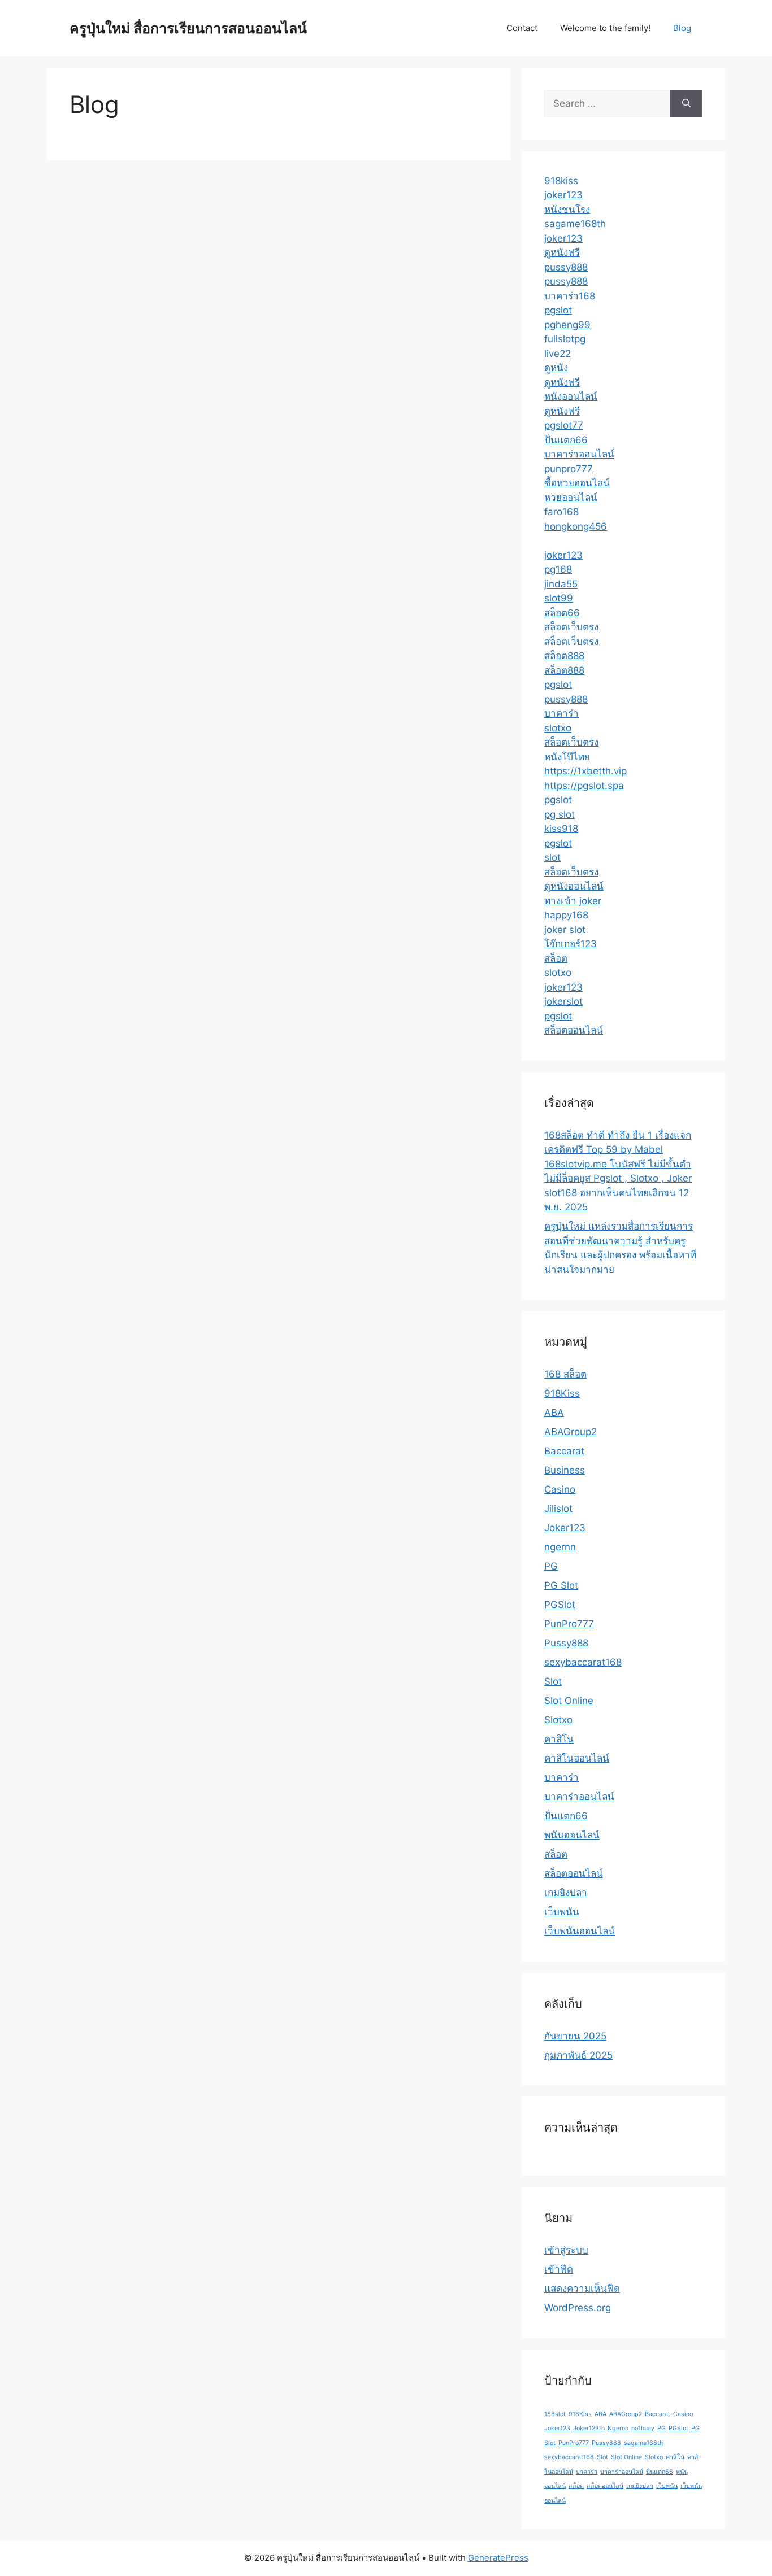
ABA (554, 1413)
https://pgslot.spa (584, 786)
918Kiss (562, 1393)
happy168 (566, 915)
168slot (555, 2414)
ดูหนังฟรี (562, 252)
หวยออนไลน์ (571, 498)
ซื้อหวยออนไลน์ (577, 483)
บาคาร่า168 (570, 296)
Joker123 (565, 1528)
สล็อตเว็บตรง (571, 627)
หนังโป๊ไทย (567, 757)
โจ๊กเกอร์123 (571, 944)
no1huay (643, 2428)
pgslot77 (564, 425)
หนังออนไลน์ (571, 396)
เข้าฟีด (559, 2269)
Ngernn (618, 2428)
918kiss (561, 181)
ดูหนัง (556, 368)
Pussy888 (566, 1643)
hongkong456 (576, 526)
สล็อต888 (564, 656)
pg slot (560, 814)
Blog (682, 28)
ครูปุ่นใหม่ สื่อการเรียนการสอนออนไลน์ (188, 28)
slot (552, 857)
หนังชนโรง (567, 210)
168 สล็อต (565, 1374)
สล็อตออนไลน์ (574, 1030)
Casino (560, 1489)
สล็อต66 (562, 613)
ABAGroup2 (571, 1432)
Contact (522, 28)
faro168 (561, 512)
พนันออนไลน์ (572, 1835)
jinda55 (561, 584)
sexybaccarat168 (583, 1662)
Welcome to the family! (605, 28)
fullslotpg (565, 339)
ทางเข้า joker (573, 901)
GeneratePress (498, 2558)
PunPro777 (569, 1624)
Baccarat (564, 1451)
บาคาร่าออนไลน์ (579, 454)
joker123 (563, 195)
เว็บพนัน (562, 1912)
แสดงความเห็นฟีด (582, 2289)
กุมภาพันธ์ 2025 (578, 2055)
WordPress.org (578, 2308)
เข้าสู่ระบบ (566, 2250)
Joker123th (589, 2428)
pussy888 (566, 267)
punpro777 (569, 469)
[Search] (686, 104)
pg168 (558, 569)
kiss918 (561, 829)
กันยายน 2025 (575, 2036)
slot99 (559, 598)
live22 (558, 354)
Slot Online (569, 1701)
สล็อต (556, 958)
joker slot (565, 930)
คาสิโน (559, 1739)
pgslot (558, 310)
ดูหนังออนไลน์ (574, 886)
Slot (553, 1681)
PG (551, 1566)
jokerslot (563, 1001)
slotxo (558, 728)
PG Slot (561, 1585)
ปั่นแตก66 (566, 440)
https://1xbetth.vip (585, 771)
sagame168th (575, 224)
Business (565, 1470)
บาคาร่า (561, 713)
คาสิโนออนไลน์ (577, 1758)
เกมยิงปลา (566, 1893)
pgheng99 (567, 325)
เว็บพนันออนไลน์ (580, 1931)
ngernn (560, 1547)
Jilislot (558, 1509)
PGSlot (560, 1605)
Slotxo (558, 1720)
